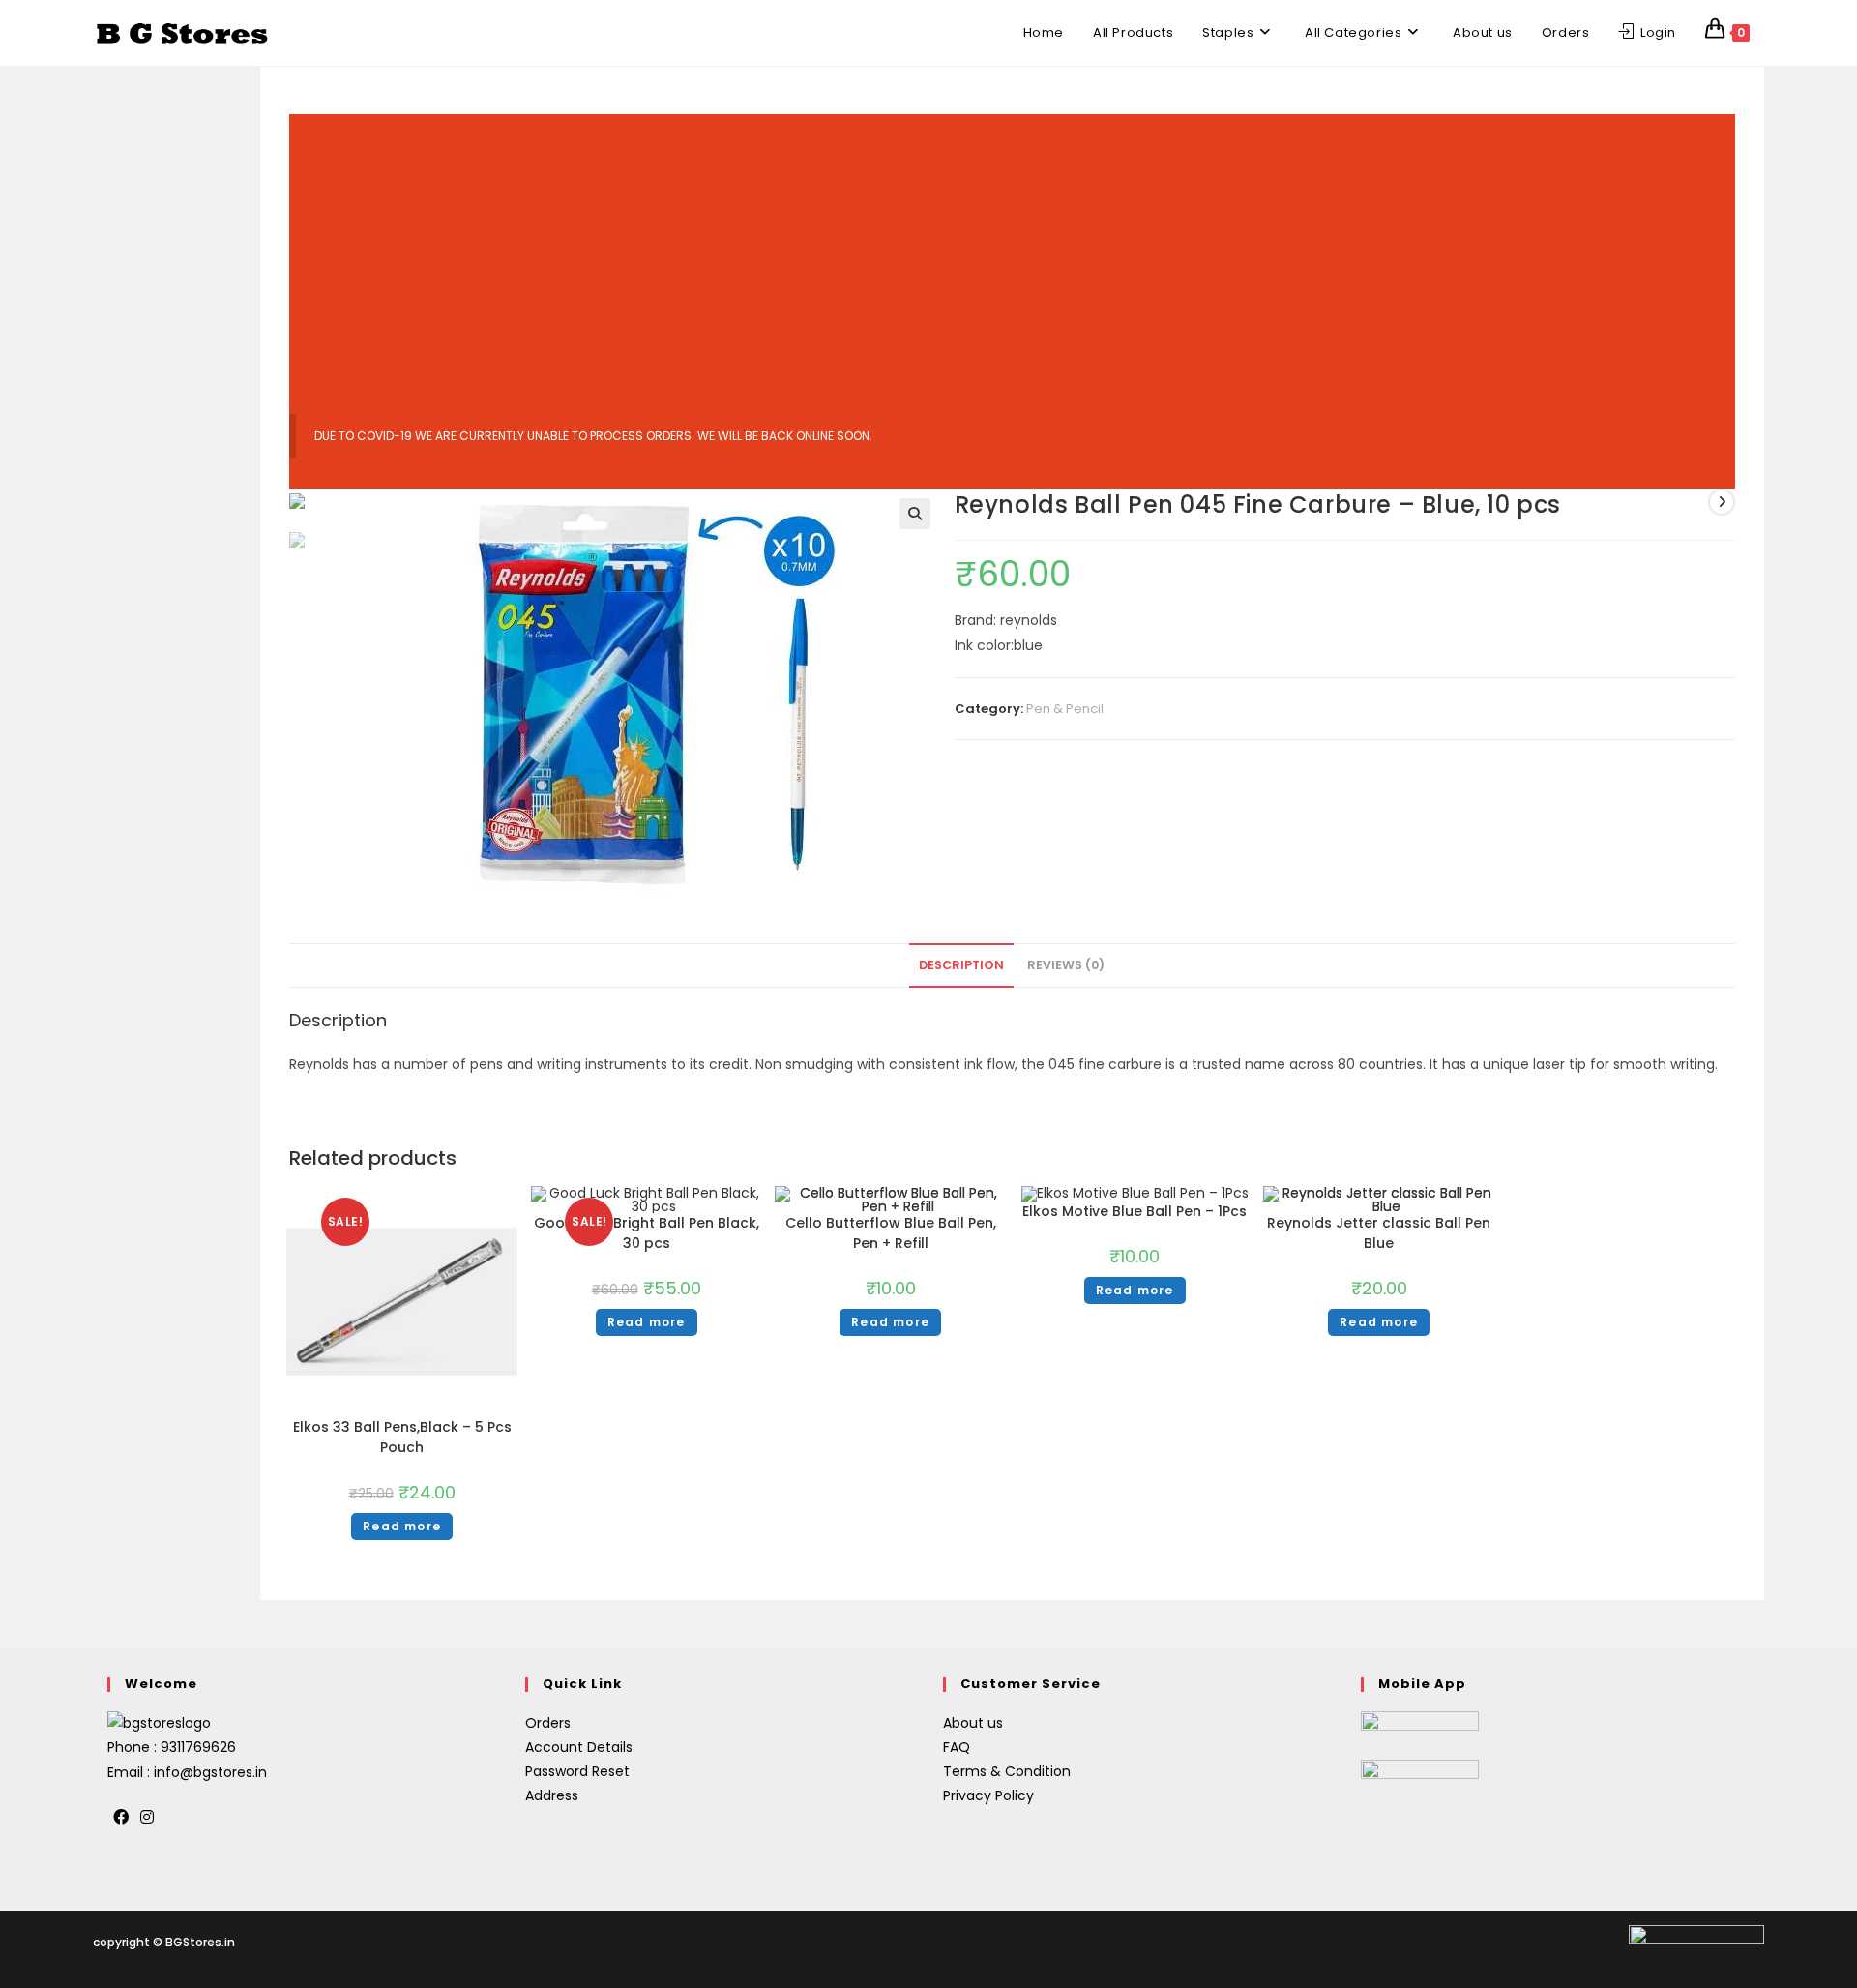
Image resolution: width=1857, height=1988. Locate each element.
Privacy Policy (988, 1795)
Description (961, 965)
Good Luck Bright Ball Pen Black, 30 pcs (647, 1233)
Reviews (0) (1066, 965)
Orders (548, 1723)
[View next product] (1722, 502)
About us (973, 1723)
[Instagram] (147, 1818)
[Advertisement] (1012, 250)
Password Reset (577, 1771)
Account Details (579, 1747)
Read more (402, 1526)
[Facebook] (121, 1818)
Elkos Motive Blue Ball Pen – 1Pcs (1135, 1211)
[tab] (961, 966)
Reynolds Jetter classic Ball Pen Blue (1379, 1233)
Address (552, 1795)
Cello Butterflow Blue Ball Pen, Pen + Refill (891, 1233)
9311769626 (198, 1747)
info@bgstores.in (210, 1772)
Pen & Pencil (1065, 709)
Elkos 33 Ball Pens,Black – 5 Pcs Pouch (402, 1437)
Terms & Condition (1007, 1771)
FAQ (957, 1747)
